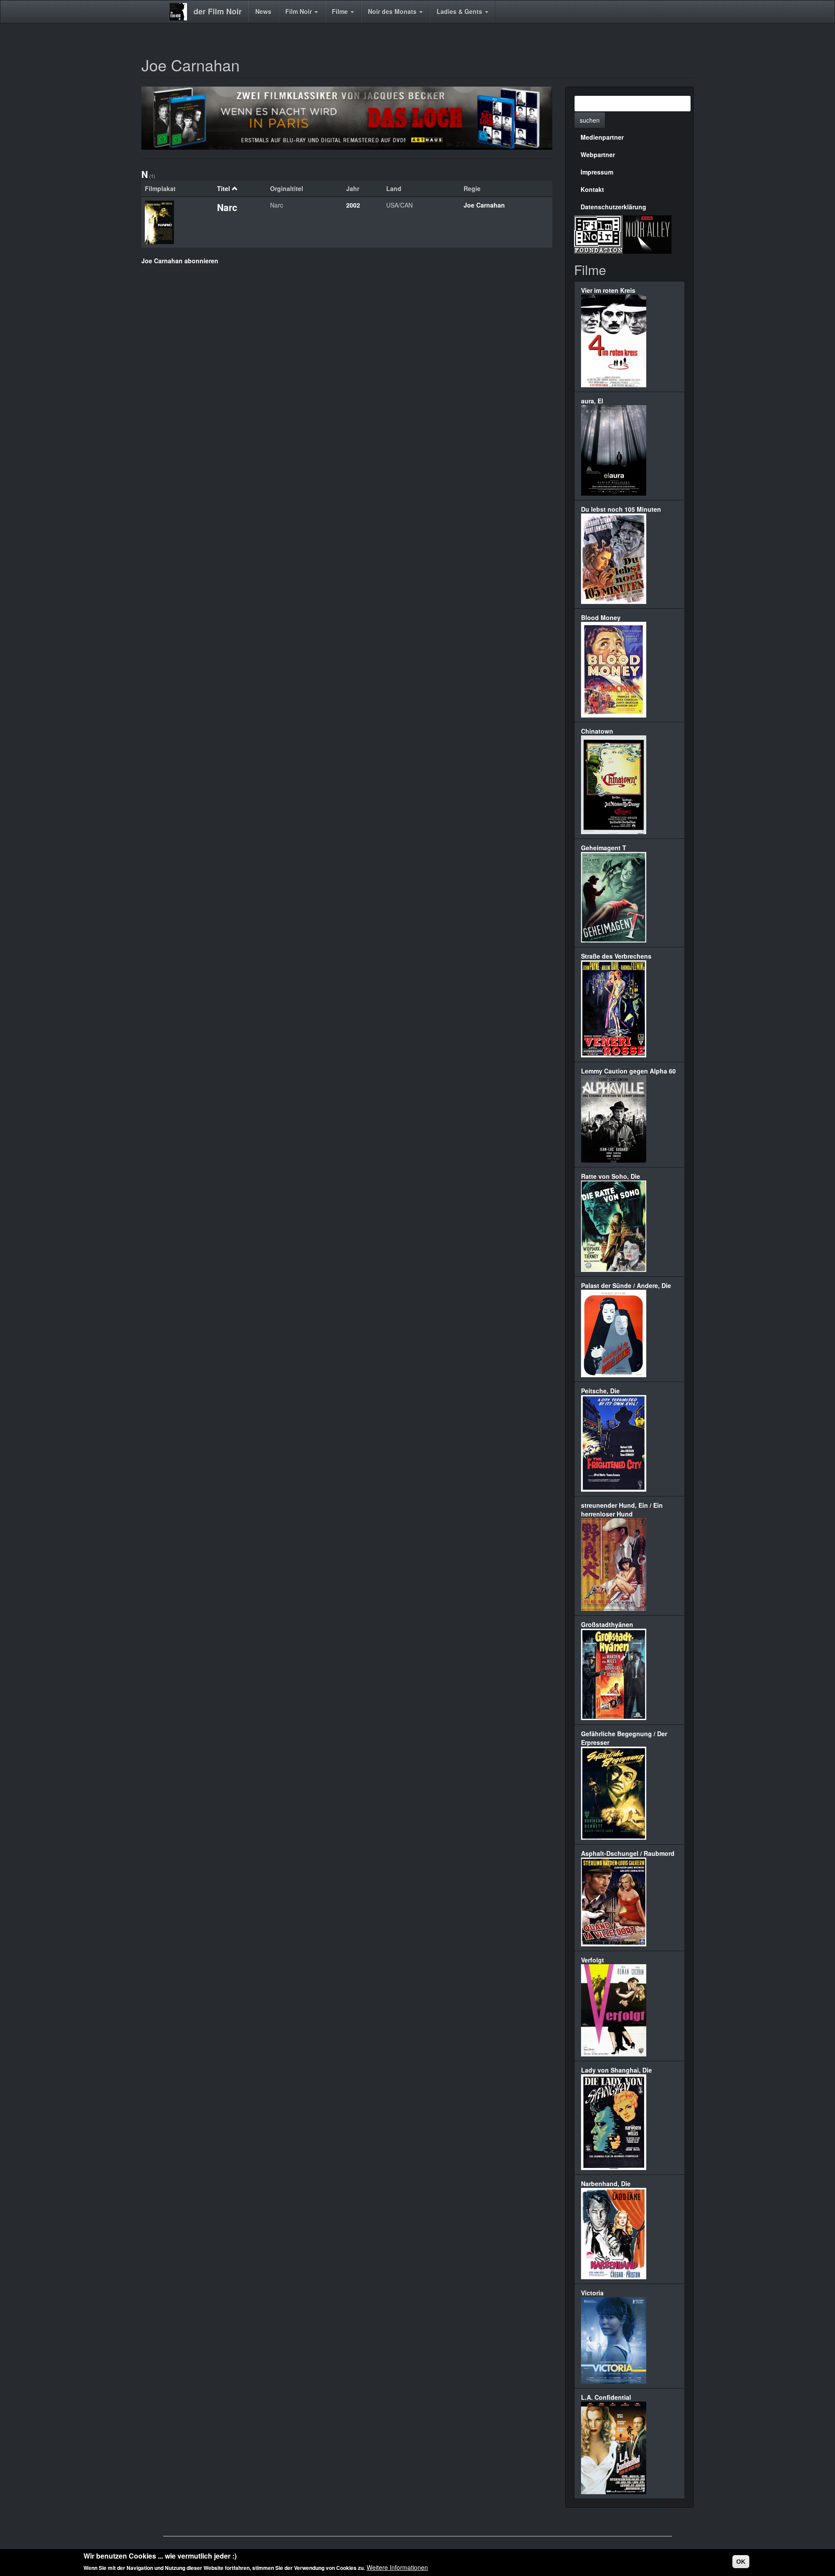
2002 (353, 205)
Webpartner (598, 154)
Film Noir (299, 11)
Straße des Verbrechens (616, 956)
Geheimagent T (604, 848)
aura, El (592, 401)
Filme (341, 11)
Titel (224, 188)
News (263, 11)
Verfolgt (593, 1960)
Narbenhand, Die (606, 2184)
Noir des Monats (393, 11)
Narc (227, 207)
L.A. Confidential (606, 2397)
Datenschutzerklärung (613, 207)
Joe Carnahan (484, 205)
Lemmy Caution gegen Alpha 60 (628, 1071)
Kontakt (592, 189)
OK (741, 2562)
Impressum (597, 172)
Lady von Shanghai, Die (616, 2070)
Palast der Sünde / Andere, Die (626, 1285)
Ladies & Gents (460, 11)
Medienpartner (602, 137)
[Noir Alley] (647, 233)
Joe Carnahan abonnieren (180, 261)
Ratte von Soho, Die (611, 1176)
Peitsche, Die (600, 1391)
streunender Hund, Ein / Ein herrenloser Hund (622, 1509)
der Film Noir (218, 11)
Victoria (592, 2293)
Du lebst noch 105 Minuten (621, 509)
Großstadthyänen (607, 1624)
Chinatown (597, 731)
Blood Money (601, 617)
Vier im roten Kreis (608, 290)
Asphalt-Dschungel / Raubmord (628, 1853)
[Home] (182, 12)
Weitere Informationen (397, 2567)
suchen (590, 120)
